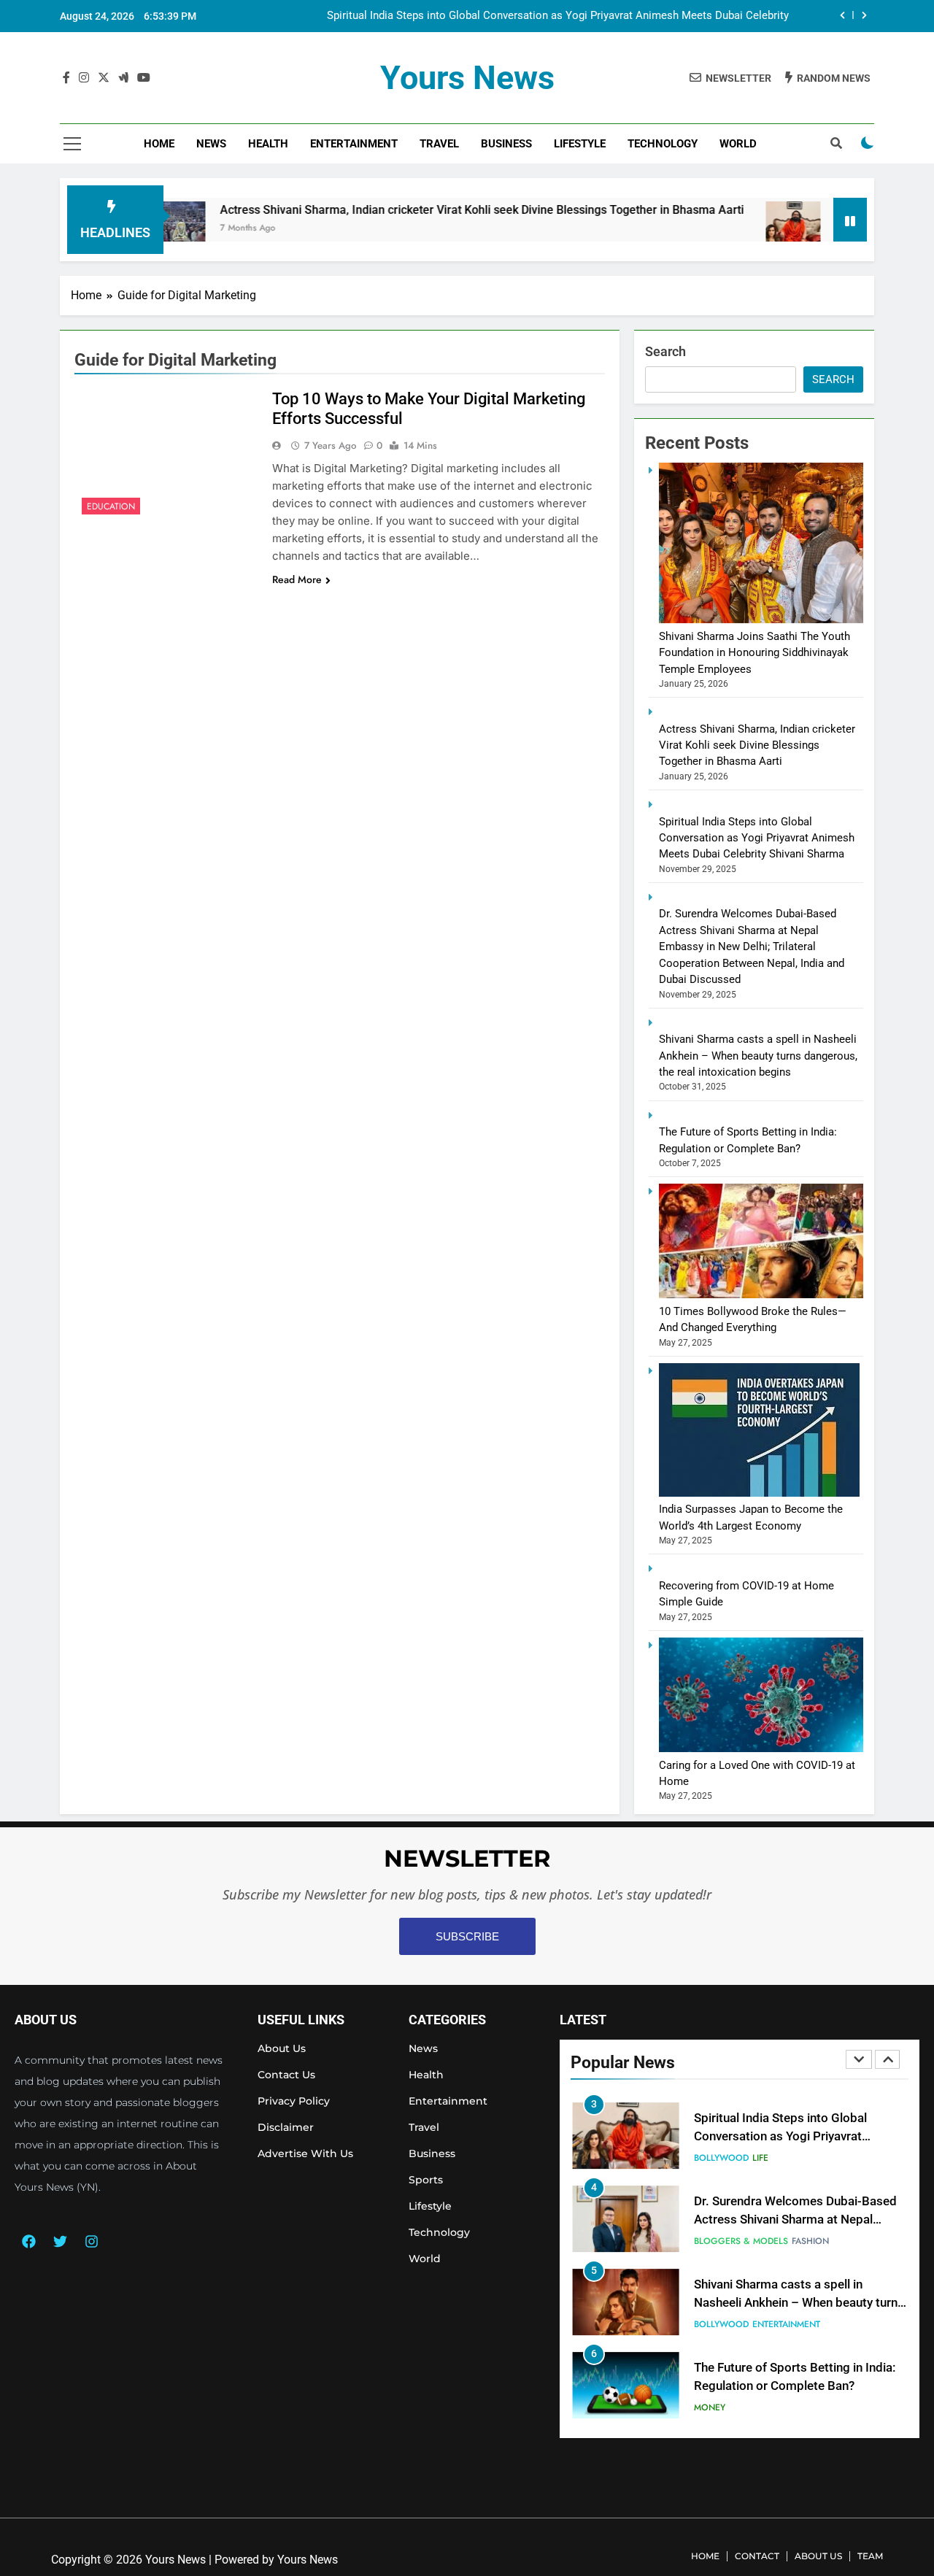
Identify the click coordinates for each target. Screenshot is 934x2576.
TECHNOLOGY (663, 144)
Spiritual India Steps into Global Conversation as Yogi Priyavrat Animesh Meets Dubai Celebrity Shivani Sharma (558, 16)
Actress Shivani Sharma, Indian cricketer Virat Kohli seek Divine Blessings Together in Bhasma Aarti (420, 210)
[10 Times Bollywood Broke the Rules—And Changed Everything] (761, 1295)
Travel (439, 144)
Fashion (810, 2241)
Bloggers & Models (741, 2241)
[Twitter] (60, 2242)
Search (665, 351)
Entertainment (354, 144)
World (738, 144)
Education (111, 506)
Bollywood (721, 2158)
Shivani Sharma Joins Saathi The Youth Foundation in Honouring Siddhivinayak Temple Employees (754, 653)
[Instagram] (91, 2242)
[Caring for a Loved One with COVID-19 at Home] (761, 1748)
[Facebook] (28, 2242)
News (211, 144)
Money (710, 2407)
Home (159, 144)
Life (760, 2158)
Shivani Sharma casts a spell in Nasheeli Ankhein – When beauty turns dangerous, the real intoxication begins (758, 1056)
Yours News (467, 78)
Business (506, 144)
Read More (297, 579)
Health (268, 144)
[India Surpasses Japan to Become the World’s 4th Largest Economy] (759, 1493)
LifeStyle (580, 144)
